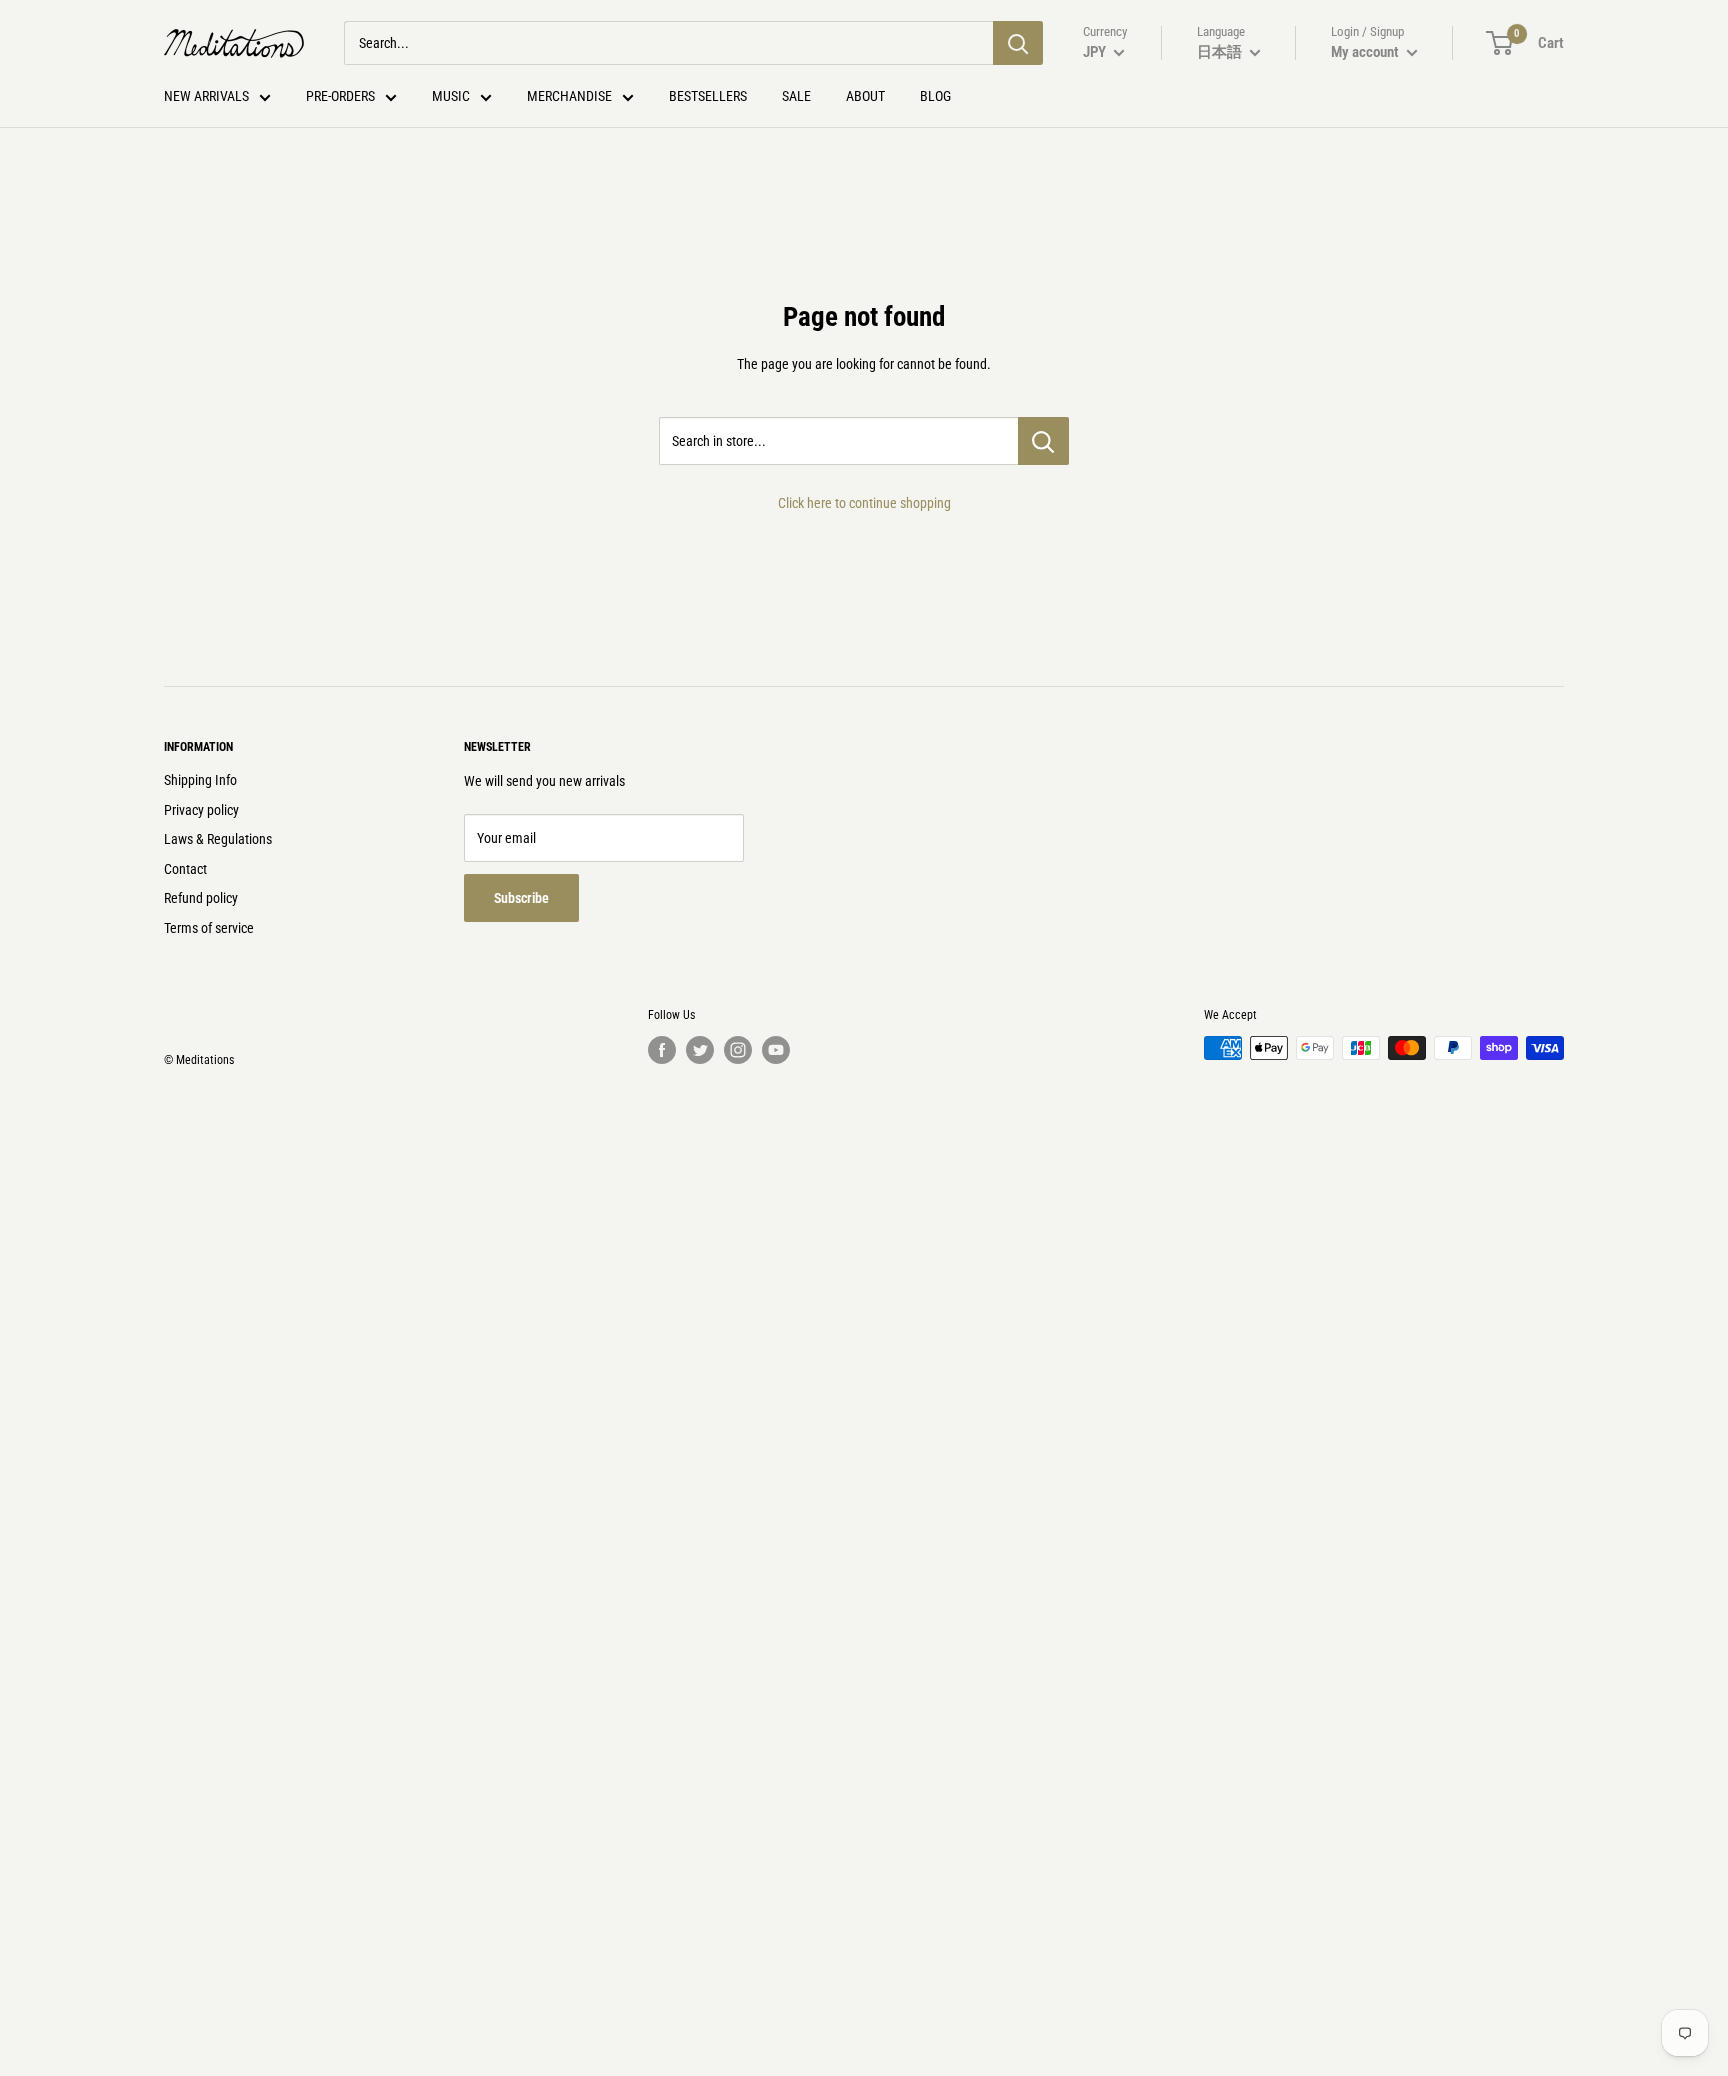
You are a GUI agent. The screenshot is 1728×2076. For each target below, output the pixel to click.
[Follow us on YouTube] (776, 1050)
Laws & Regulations (218, 839)
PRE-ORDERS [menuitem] (340, 96)
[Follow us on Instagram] (738, 1050)
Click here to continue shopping (864, 503)
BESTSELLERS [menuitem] (708, 96)
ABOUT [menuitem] (865, 96)
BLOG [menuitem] (935, 96)
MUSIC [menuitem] (451, 96)
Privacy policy (201, 810)
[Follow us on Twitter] (700, 1050)
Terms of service (209, 928)
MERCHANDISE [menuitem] (569, 96)
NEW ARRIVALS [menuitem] (206, 96)
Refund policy (201, 898)
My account (1366, 52)
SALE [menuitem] (796, 96)
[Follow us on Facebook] (662, 1050)
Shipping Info (200, 780)
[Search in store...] (1043, 441)
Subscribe (521, 898)
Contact (185, 869)
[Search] (1018, 43)
